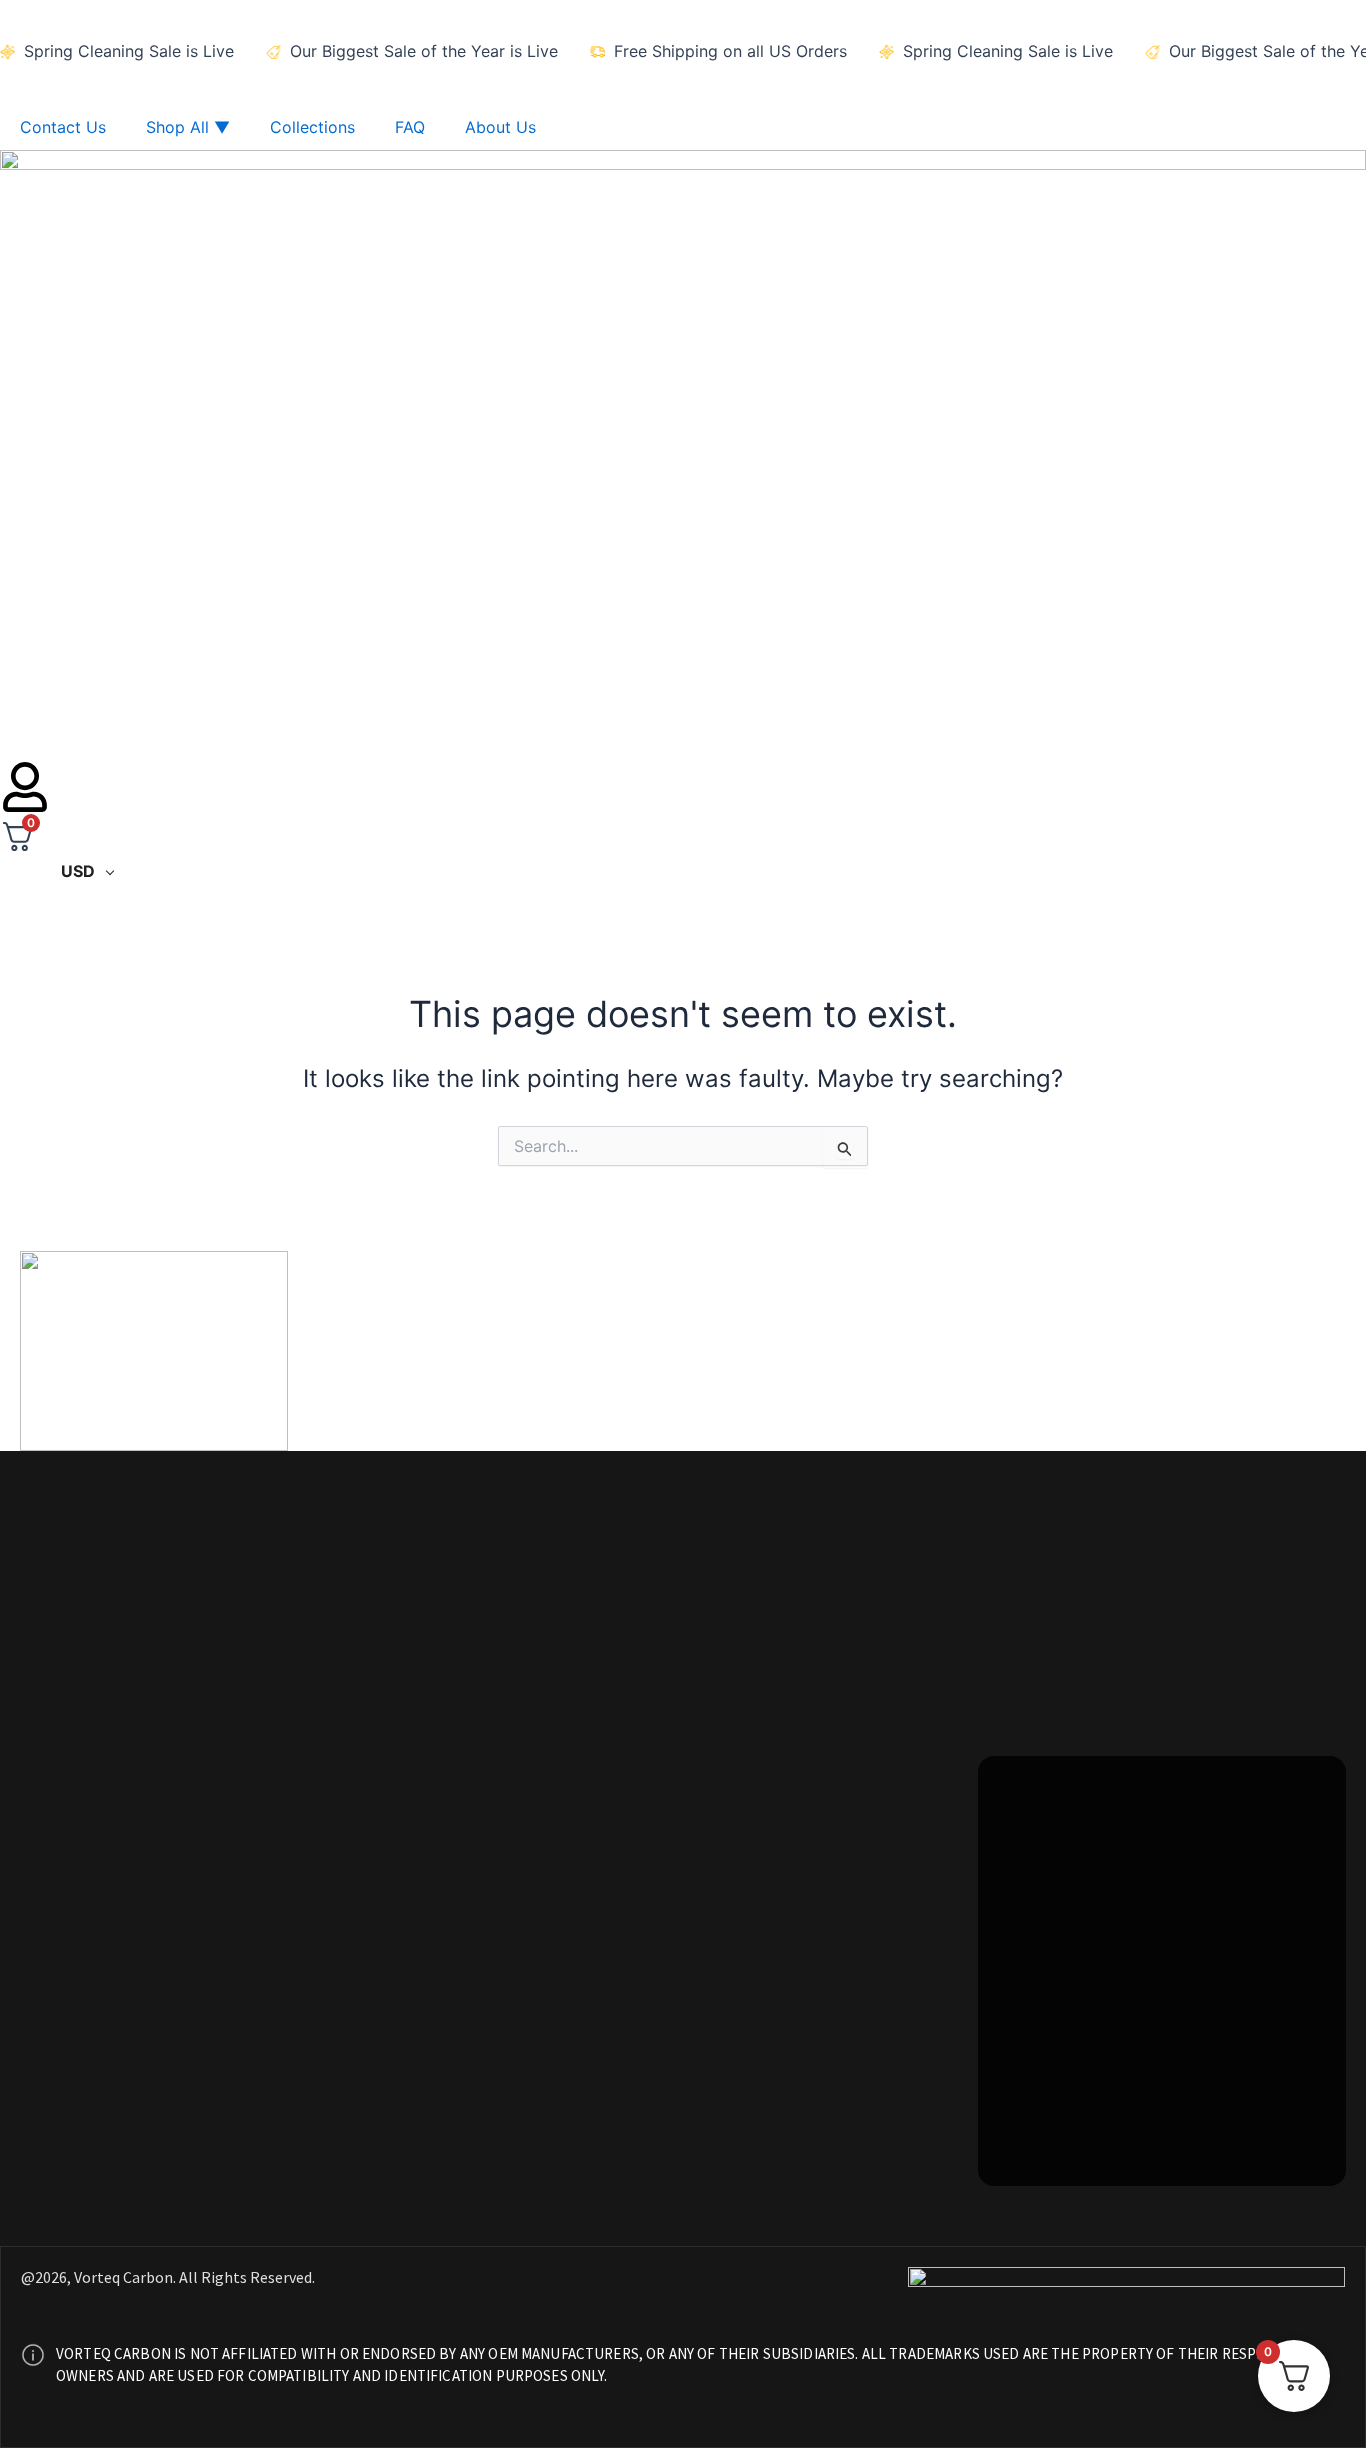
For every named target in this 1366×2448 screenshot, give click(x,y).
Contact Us (63, 127)
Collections (312, 127)
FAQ (410, 127)
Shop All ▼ (188, 127)
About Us (500, 127)
